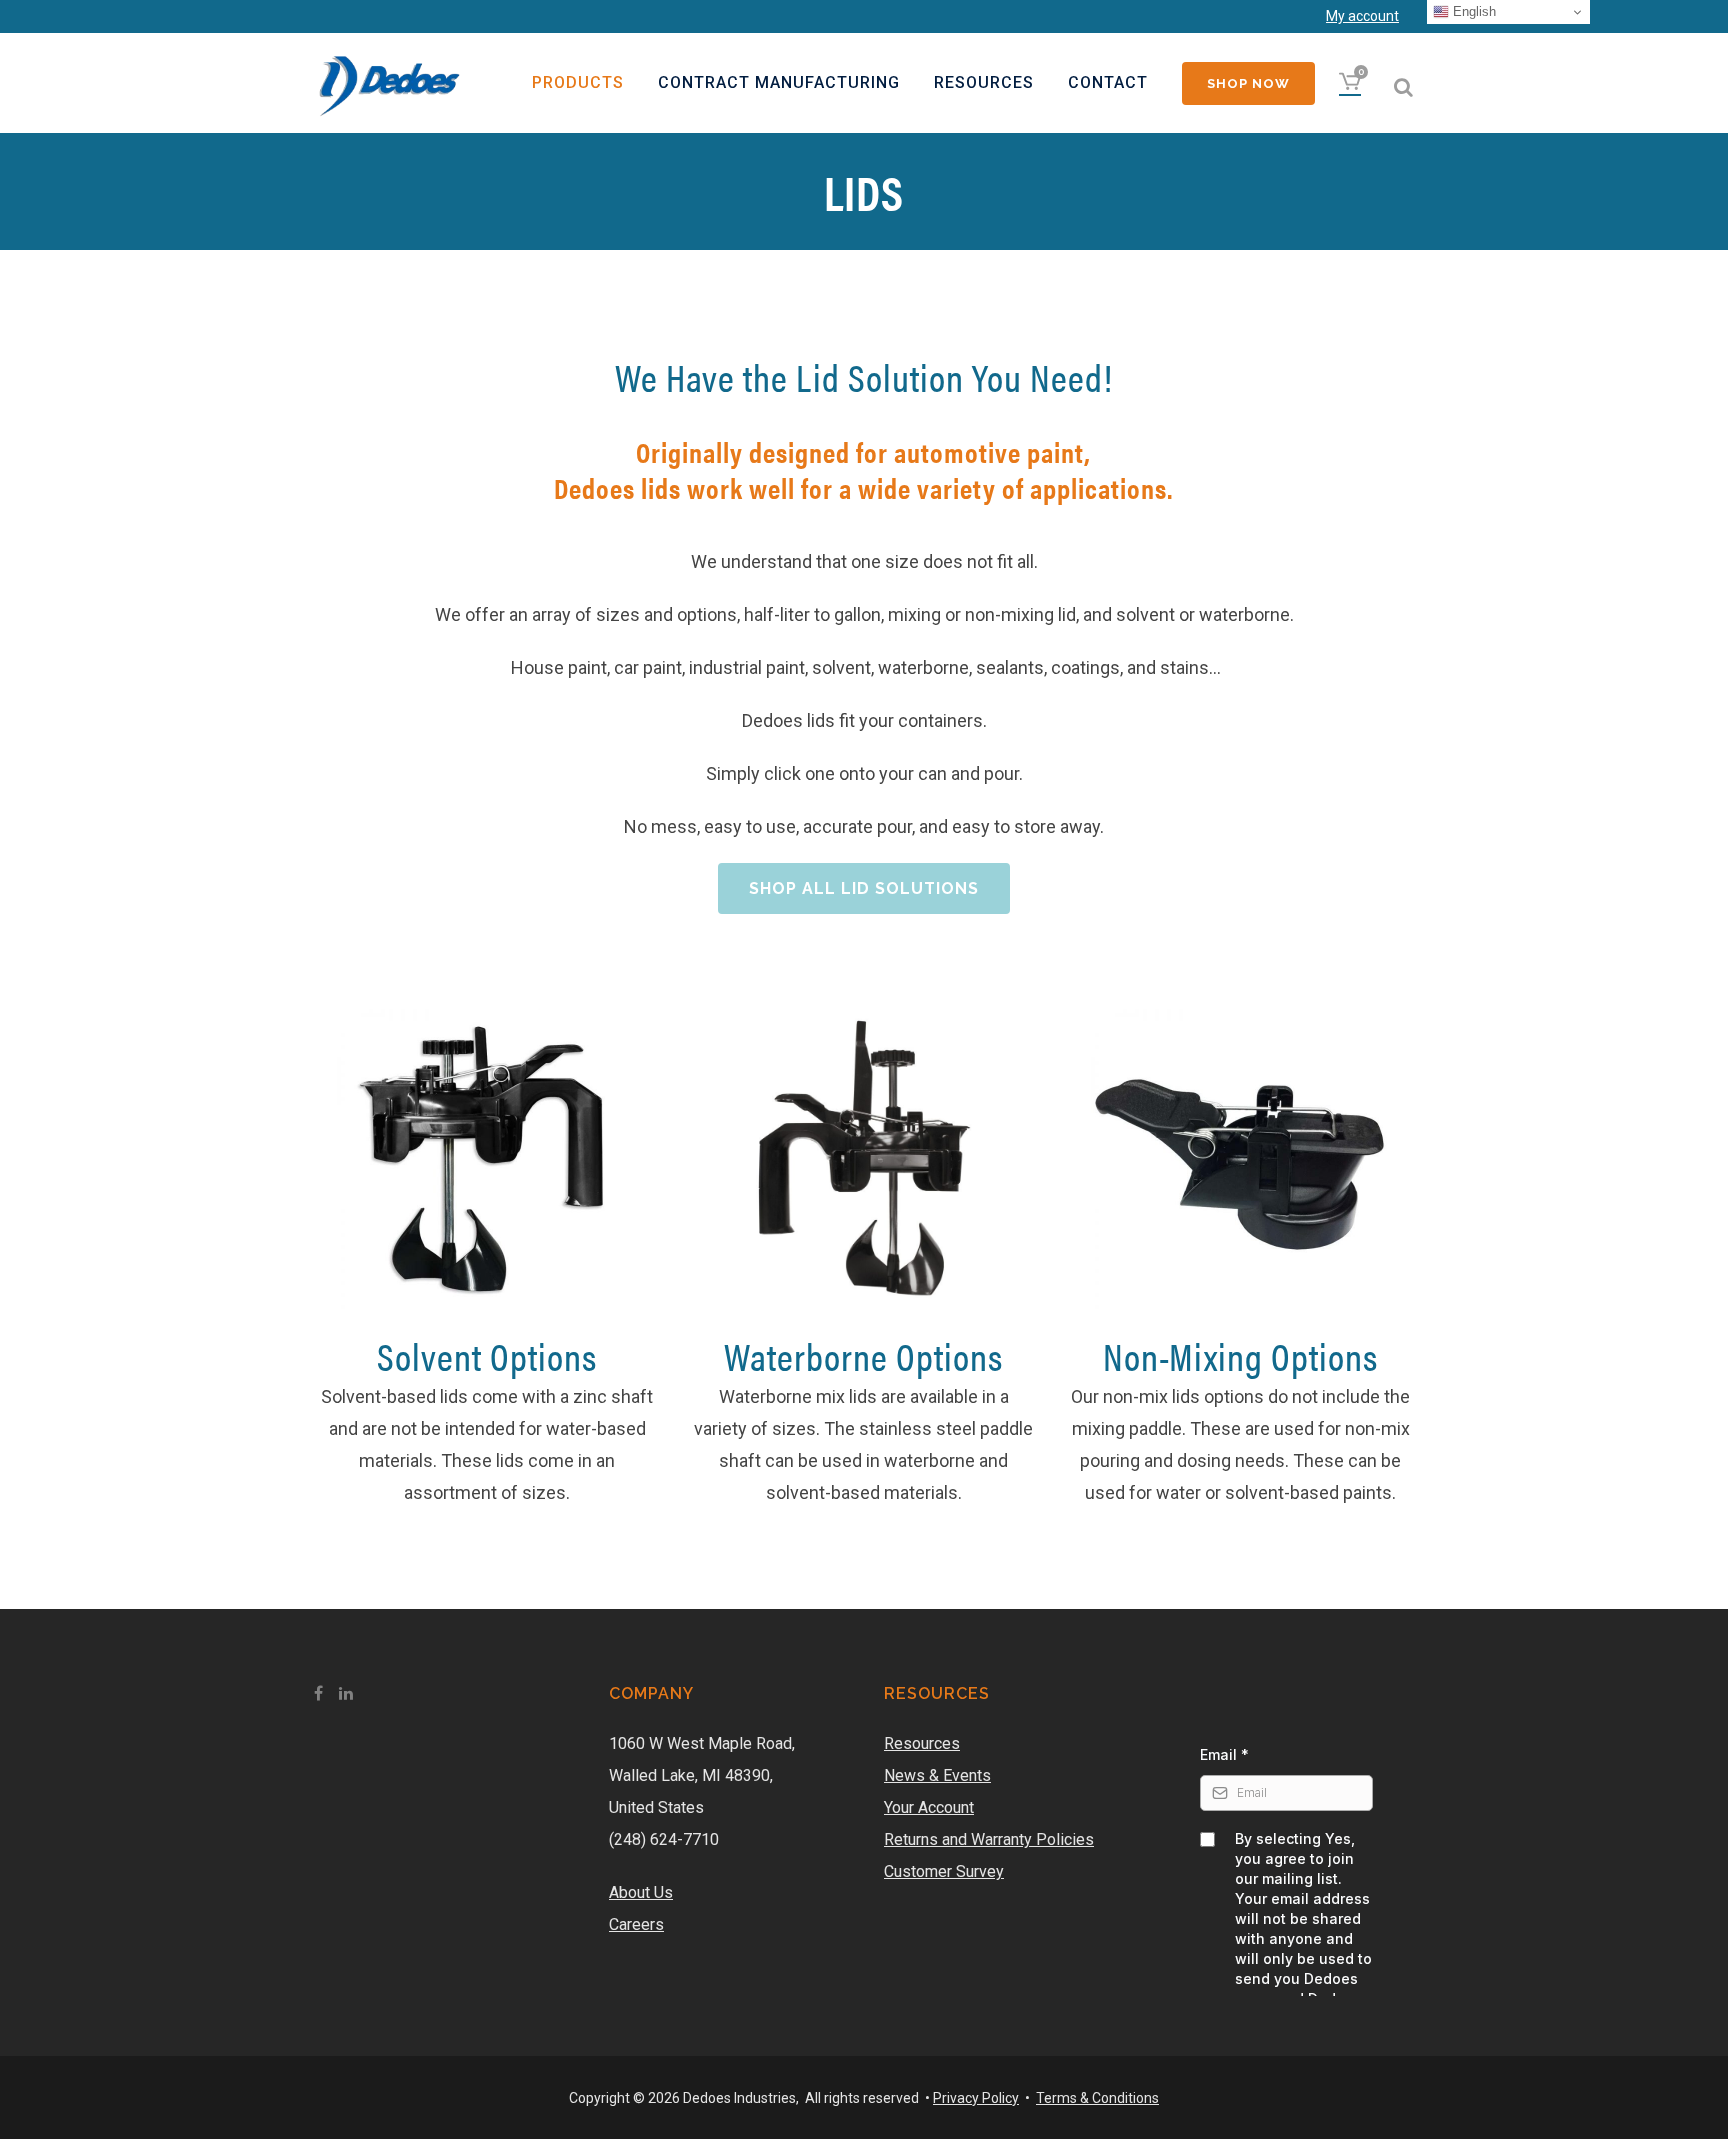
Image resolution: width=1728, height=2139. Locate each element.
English (1472, 11)
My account (1362, 16)
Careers (636, 1924)
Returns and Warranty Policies (989, 1839)
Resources (922, 1743)
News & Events (937, 1775)
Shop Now (1248, 83)
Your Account (929, 1807)
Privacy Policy (976, 2098)
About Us (641, 1892)
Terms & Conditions (1097, 2098)
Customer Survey (944, 1871)
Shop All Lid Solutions (864, 888)
